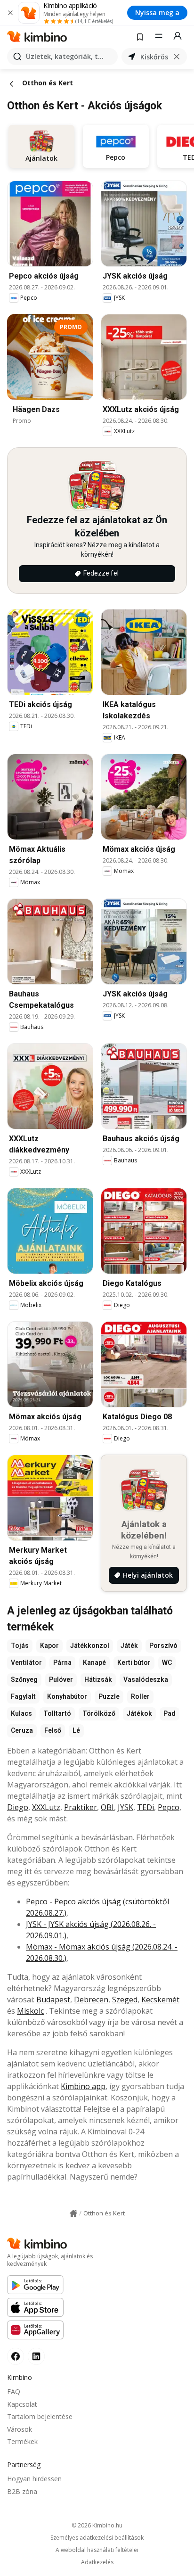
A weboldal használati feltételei (97, 2550)
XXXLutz (46, 1807)
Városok (20, 2429)
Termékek (22, 2441)
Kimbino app (83, 2086)
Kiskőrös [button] (154, 57)
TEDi (145, 1807)
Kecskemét (160, 2000)
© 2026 (97, 2525)
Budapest (53, 2000)
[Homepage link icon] (73, 2214)
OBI (107, 1807)
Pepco (169, 1807)
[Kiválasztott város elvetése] (177, 57)
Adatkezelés (97, 2562)
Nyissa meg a (157, 12)
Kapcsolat (22, 2404)
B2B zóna (22, 2491)
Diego (18, 1807)
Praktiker (81, 1807)
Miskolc (30, 2011)
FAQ (14, 2391)
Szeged (125, 2000)
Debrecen (91, 2000)
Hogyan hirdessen (34, 2479)
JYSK (125, 1807)
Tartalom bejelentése (40, 2416)
